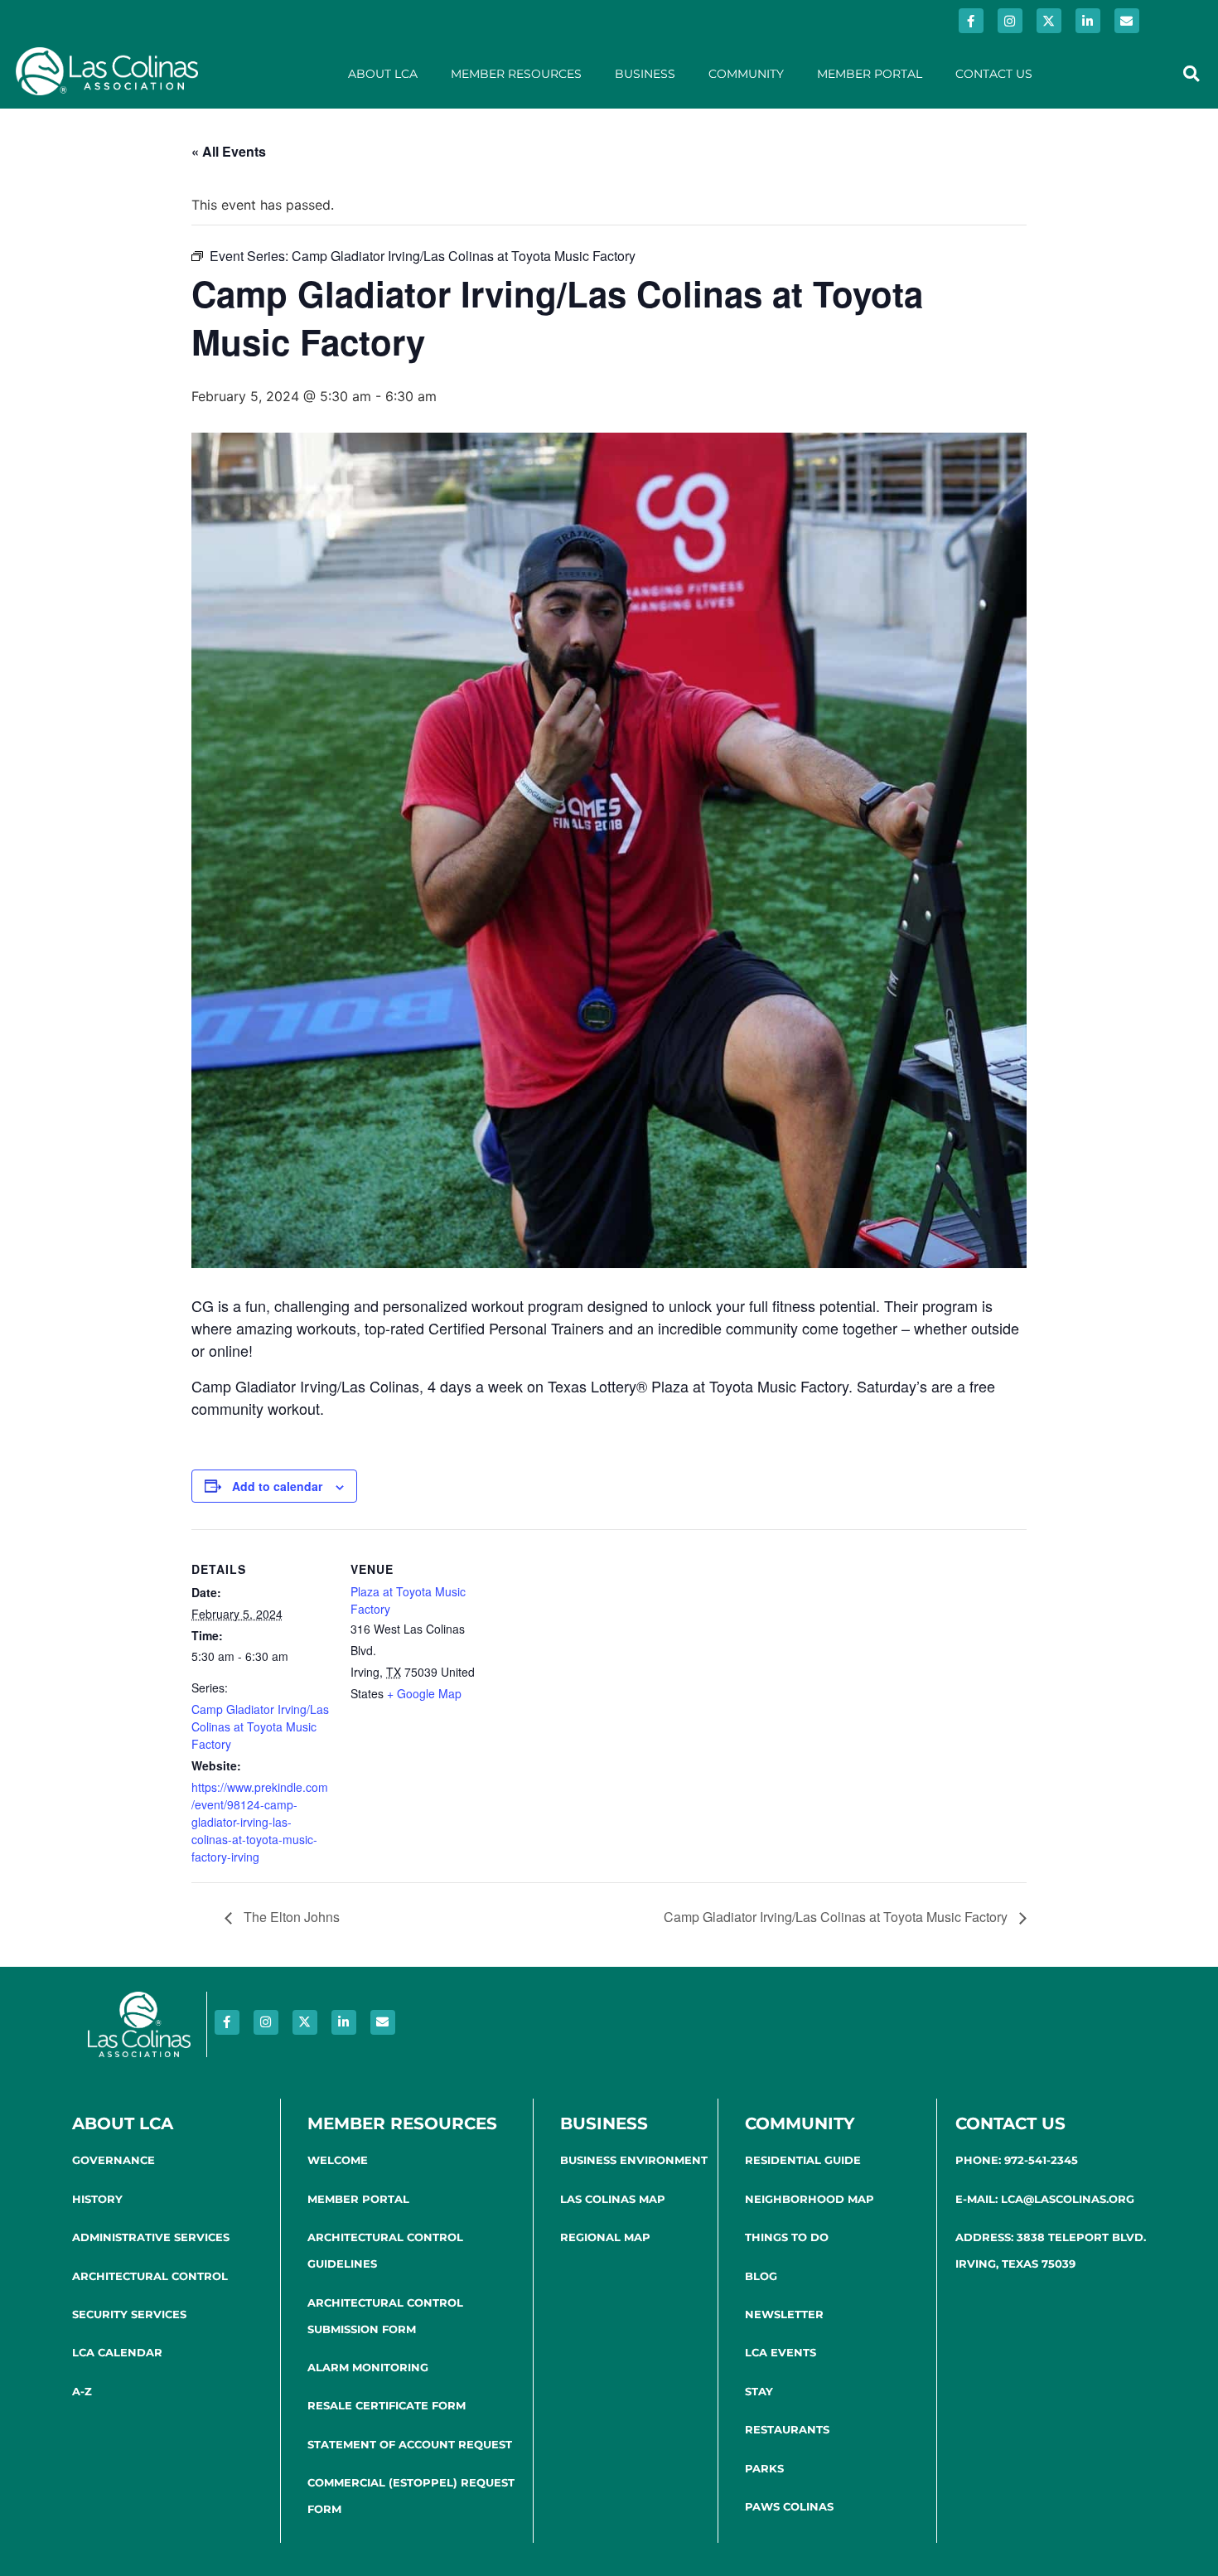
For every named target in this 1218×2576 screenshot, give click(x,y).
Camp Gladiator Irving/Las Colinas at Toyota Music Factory (260, 1726)
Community (746, 74)
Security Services (129, 2314)
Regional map (605, 2237)
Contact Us (994, 74)
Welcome (338, 2160)
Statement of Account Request (410, 2444)
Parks (764, 2468)
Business (645, 74)
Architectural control (150, 2276)
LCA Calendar (117, 2352)
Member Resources (516, 74)
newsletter (784, 2314)
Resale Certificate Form (387, 2405)
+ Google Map (424, 1693)
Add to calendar (277, 1486)
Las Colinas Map (613, 2199)
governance (114, 2160)
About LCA (383, 74)
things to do (787, 2237)
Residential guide (803, 2160)
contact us (1010, 2123)
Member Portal (870, 74)
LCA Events (781, 2352)
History (97, 2199)
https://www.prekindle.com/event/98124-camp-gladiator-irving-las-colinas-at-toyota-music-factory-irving (260, 1822)
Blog (761, 2276)
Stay (759, 2391)
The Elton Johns (290, 1917)
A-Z (82, 2391)
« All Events (229, 151)
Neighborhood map (810, 2199)
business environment (634, 2160)
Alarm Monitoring (368, 2367)
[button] (1191, 73)
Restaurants (787, 2429)
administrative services (151, 2237)
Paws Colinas (789, 2506)
